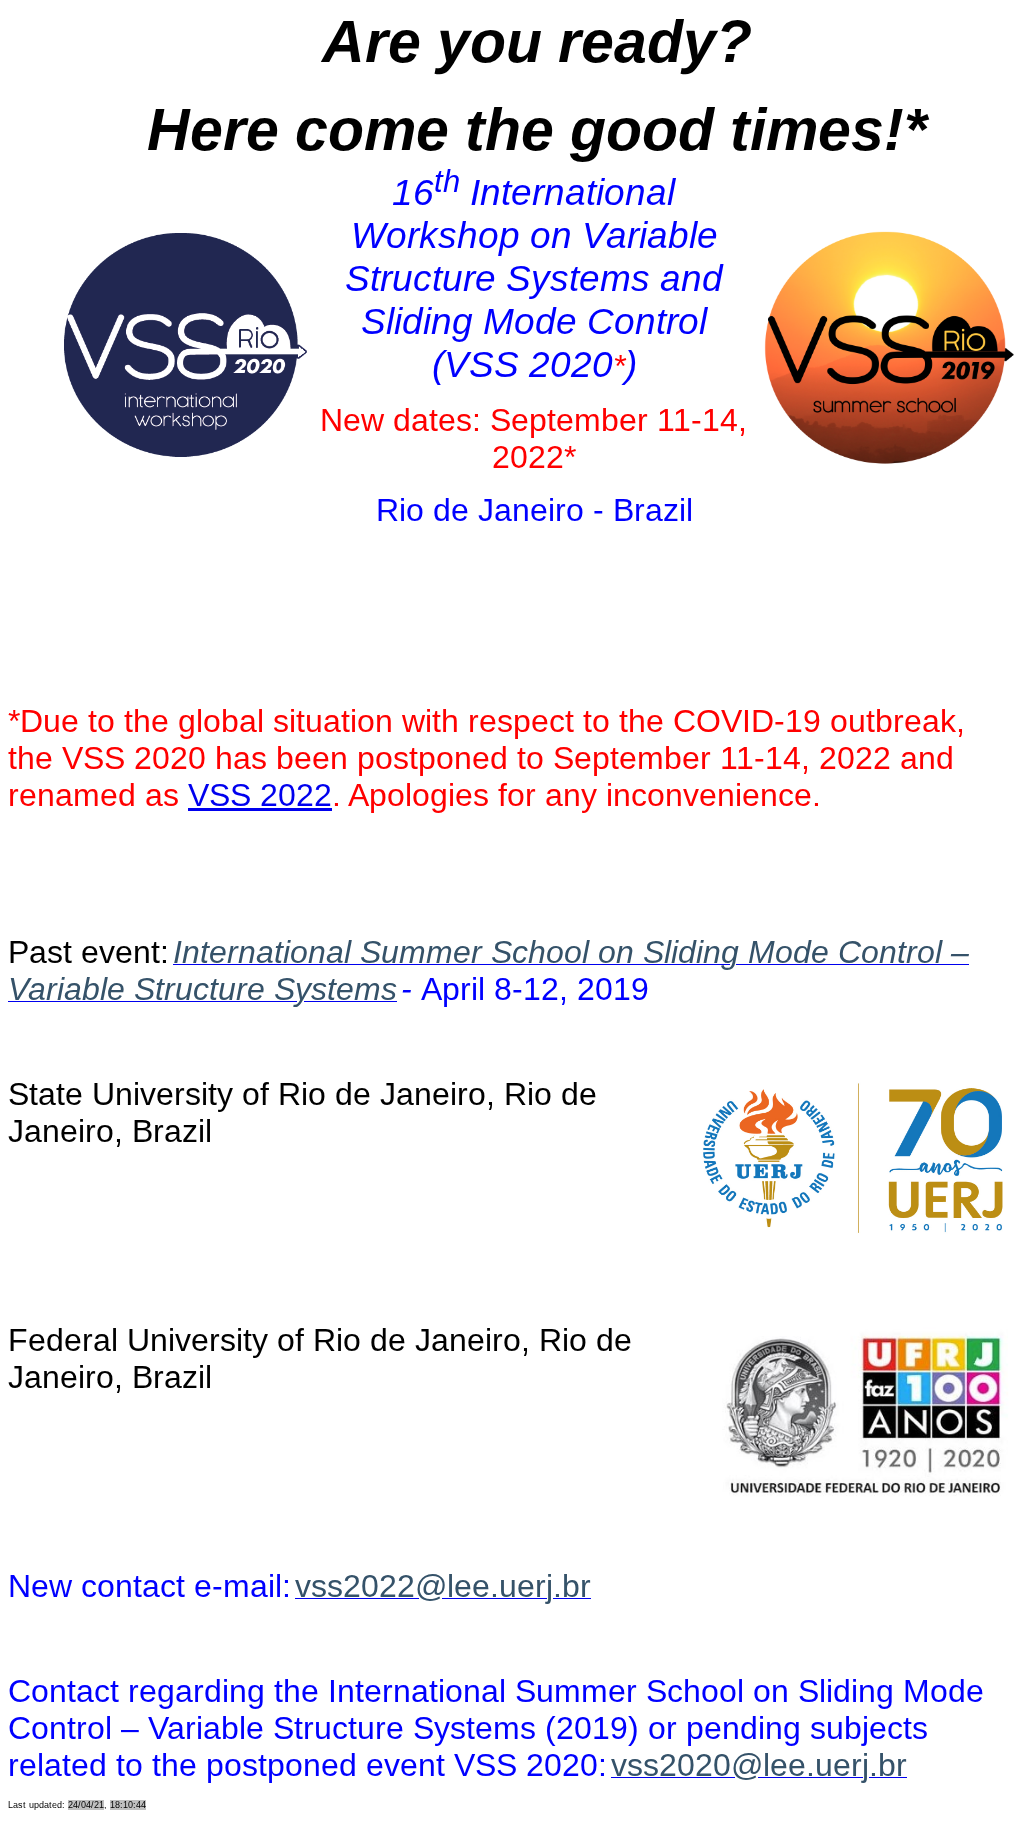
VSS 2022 (260, 795)
